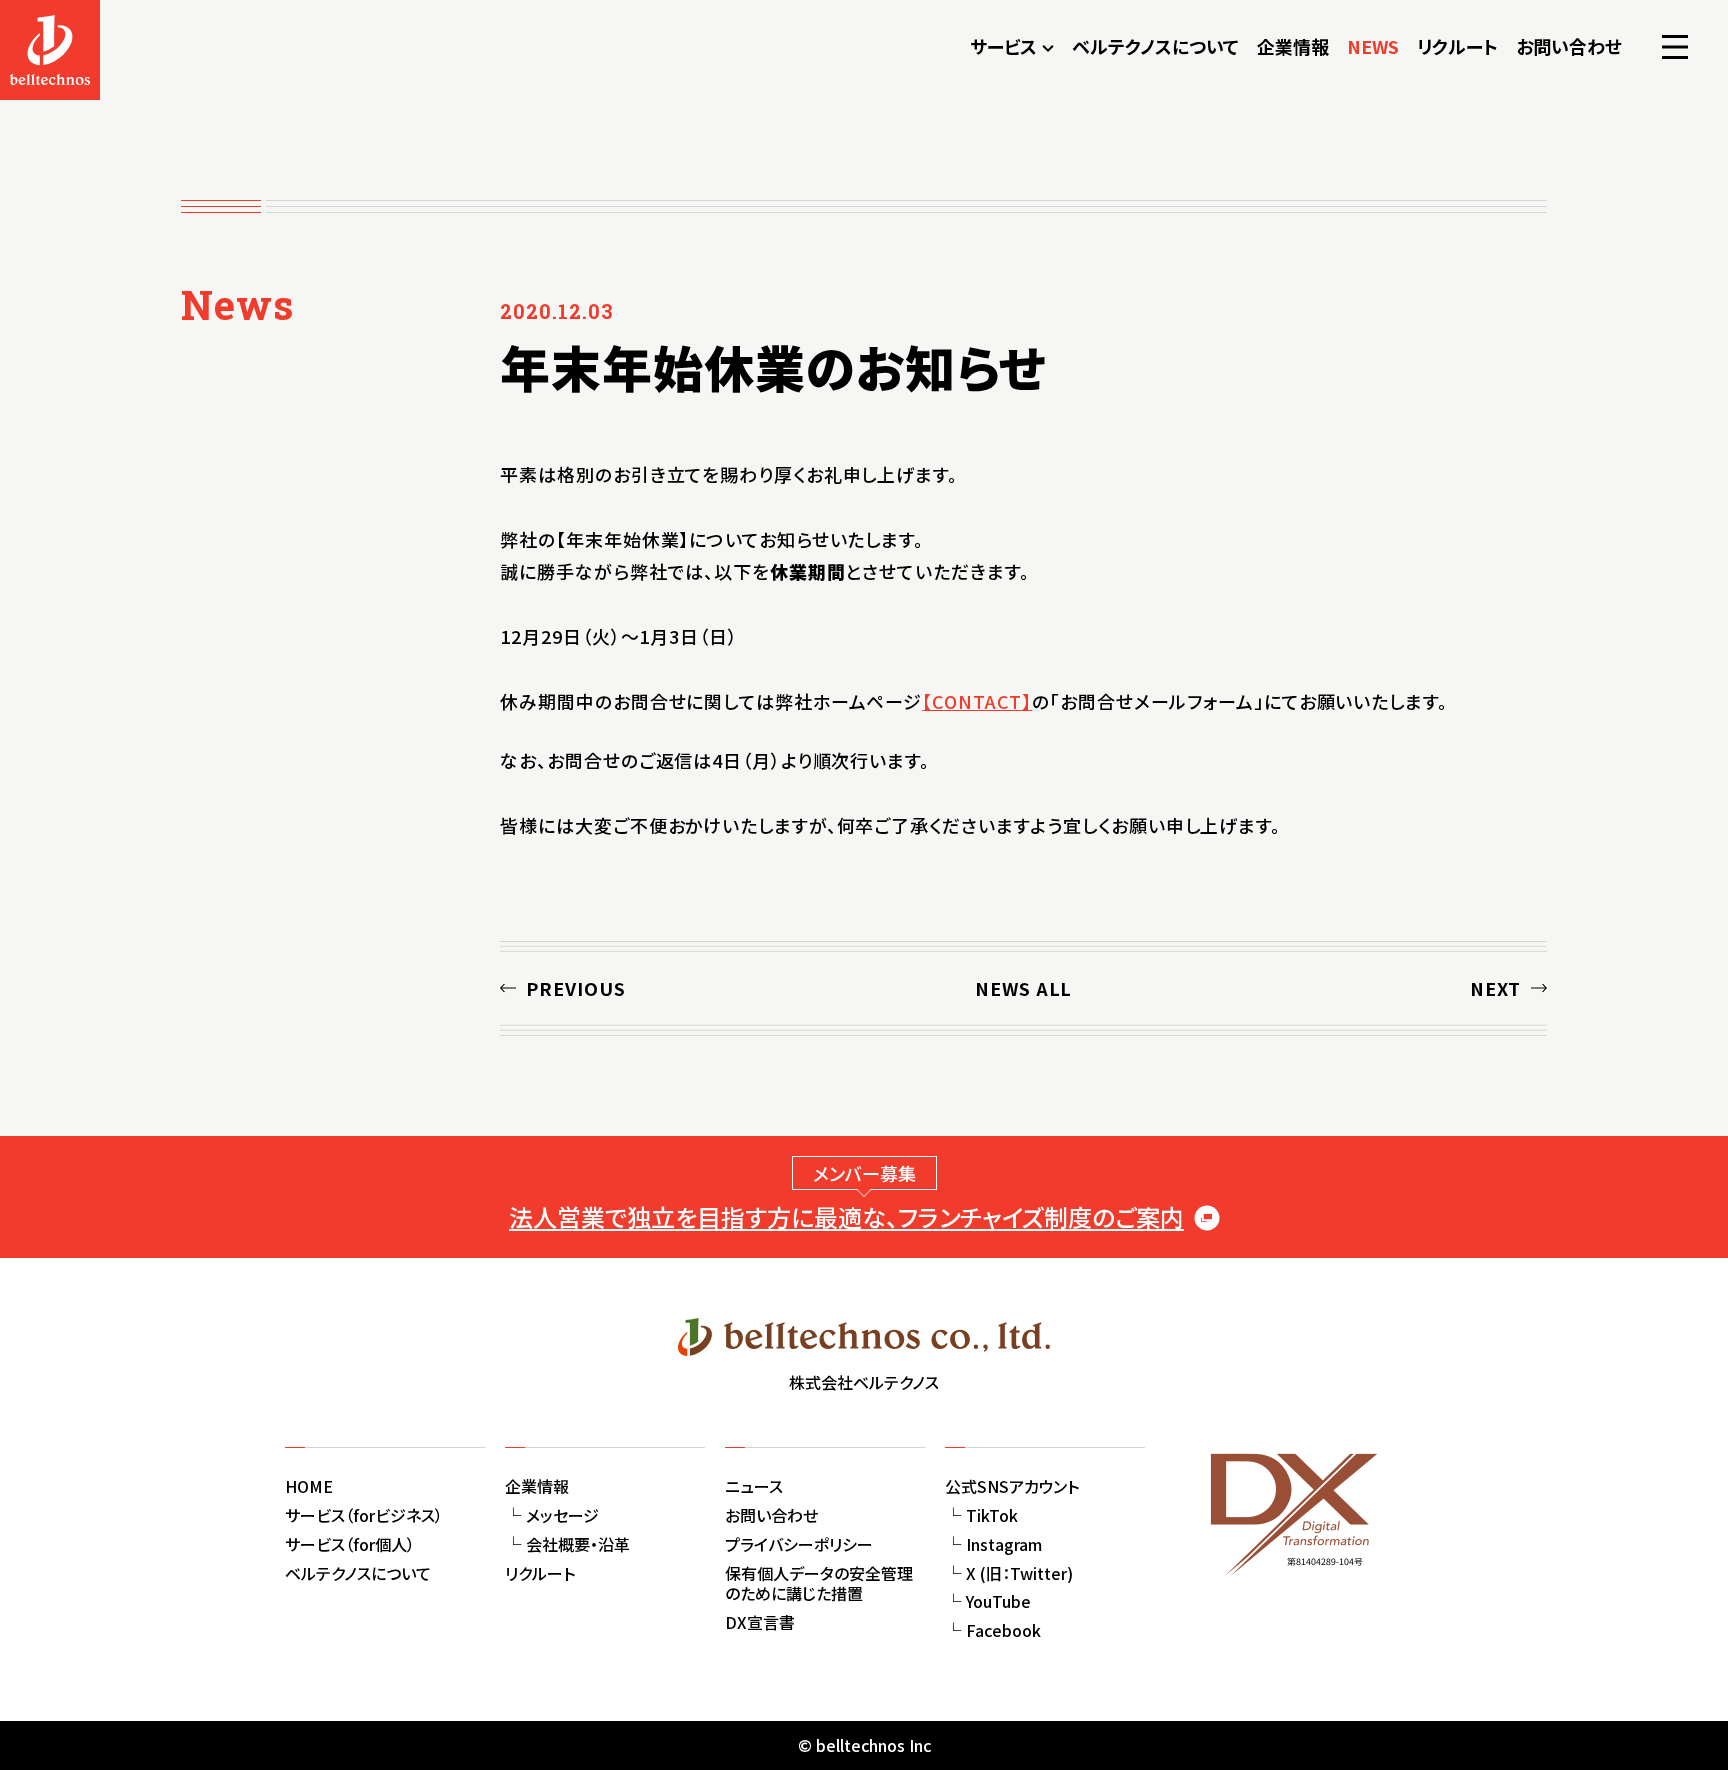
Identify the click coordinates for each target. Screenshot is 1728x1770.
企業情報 (1293, 46)
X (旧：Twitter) (1019, 1573)
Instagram (1004, 1544)
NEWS (1373, 46)
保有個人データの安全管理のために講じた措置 (819, 1583)
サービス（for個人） (350, 1544)
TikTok (992, 1515)
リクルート (1457, 46)
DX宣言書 (760, 1622)
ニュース (754, 1486)
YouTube (998, 1601)
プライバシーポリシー (799, 1544)
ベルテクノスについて (1155, 46)
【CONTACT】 (977, 701)
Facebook (1003, 1630)
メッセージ (562, 1515)
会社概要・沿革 (578, 1544)
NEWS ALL (1023, 988)
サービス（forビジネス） (364, 1515)
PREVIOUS (575, 988)
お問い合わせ (1569, 46)
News (237, 304)
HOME (309, 1486)
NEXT (1495, 988)
